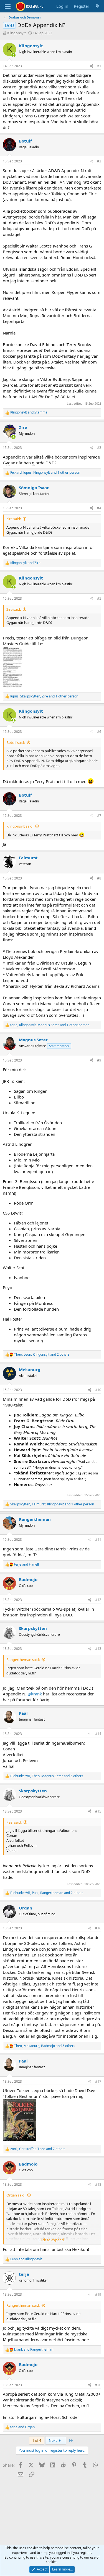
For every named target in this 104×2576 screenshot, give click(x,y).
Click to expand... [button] (52, 2240)
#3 (99, 448)
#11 (98, 1539)
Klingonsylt (17, 33)
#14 (98, 1734)
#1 (99, 66)
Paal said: (14, 1822)
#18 (98, 2184)
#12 (98, 1600)
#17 (98, 2081)
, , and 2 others (42, 1355)
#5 (99, 598)
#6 (99, 732)
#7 (99, 816)
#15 (98, 1811)
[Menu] (8, 6)
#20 (98, 2385)
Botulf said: (16, 742)
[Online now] (13, 55)
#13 (98, 1649)
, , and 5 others (47, 1776)
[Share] (92, 66)
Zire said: (14, 519)
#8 (99, 878)
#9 (99, 1060)
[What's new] (97, 6)
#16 (98, 1928)
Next (53, 2440)
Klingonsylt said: (20, 826)
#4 (99, 508)
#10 (98, 1390)
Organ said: (16, 2195)
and (29, 412)
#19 (98, 2294)
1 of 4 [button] (37, 2440)
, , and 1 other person (45, 473)
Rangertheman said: (23, 1660)
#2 (99, 161)
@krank (35, 1694)
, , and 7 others (38, 2149)
